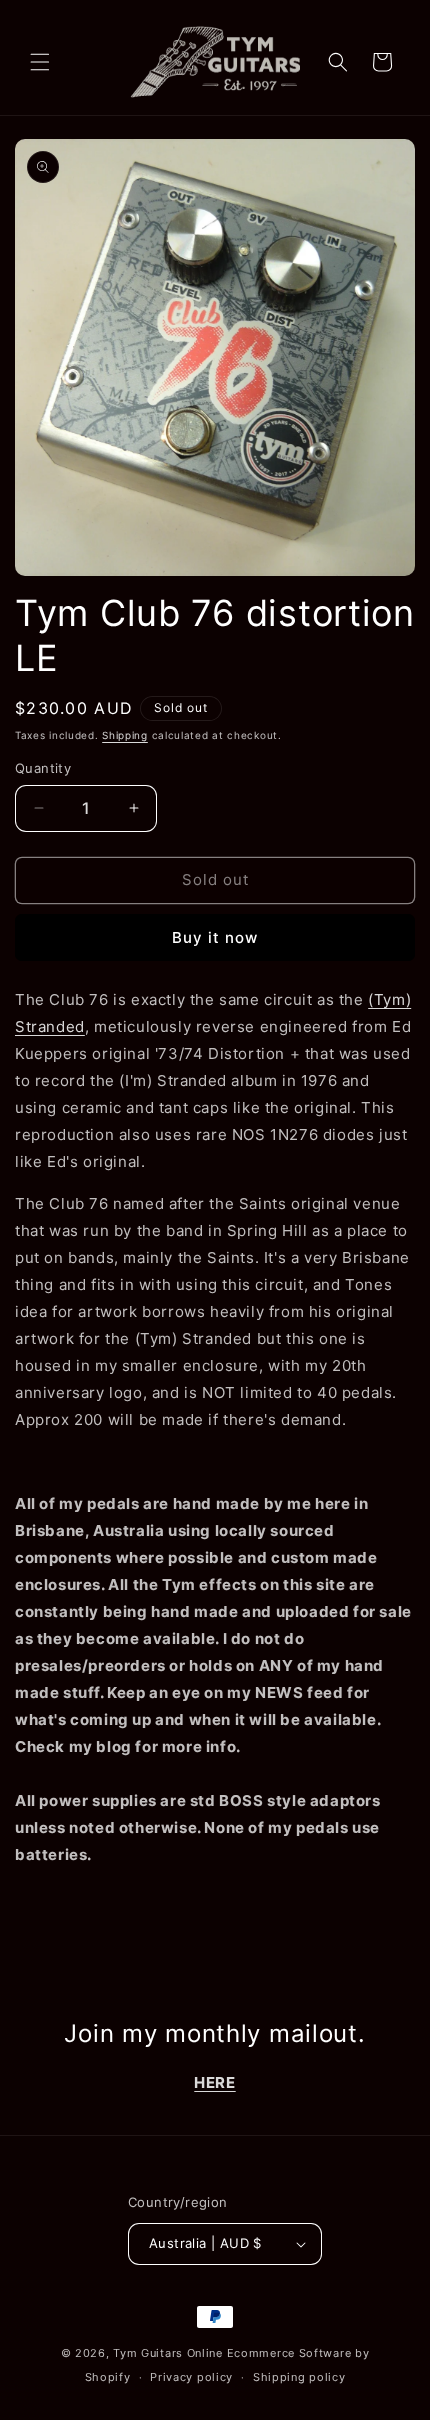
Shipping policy (299, 2377)
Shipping (125, 735)
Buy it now (215, 937)
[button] (40, 62)
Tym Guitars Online (168, 2353)
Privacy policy (191, 2377)
